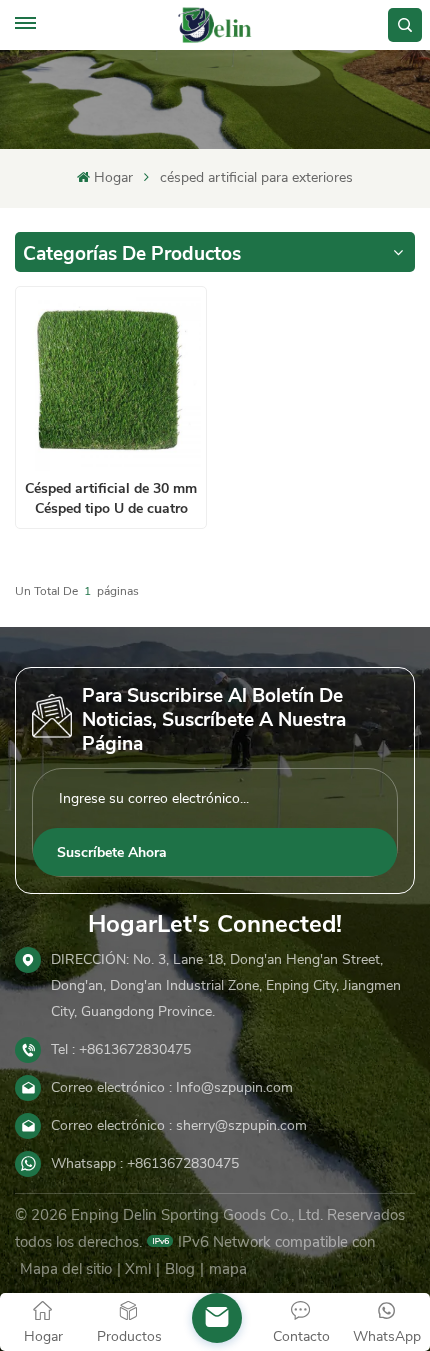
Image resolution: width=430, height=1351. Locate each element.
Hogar (113, 177)
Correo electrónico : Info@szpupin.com (172, 1087)
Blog (180, 1269)
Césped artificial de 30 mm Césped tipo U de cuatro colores (111, 498)
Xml (138, 1269)
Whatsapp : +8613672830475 (145, 1163)
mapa (228, 1269)
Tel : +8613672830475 (121, 1049)
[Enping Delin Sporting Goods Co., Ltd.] (215, 25)
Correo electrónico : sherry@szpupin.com (179, 1125)
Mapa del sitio (66, 1269)
